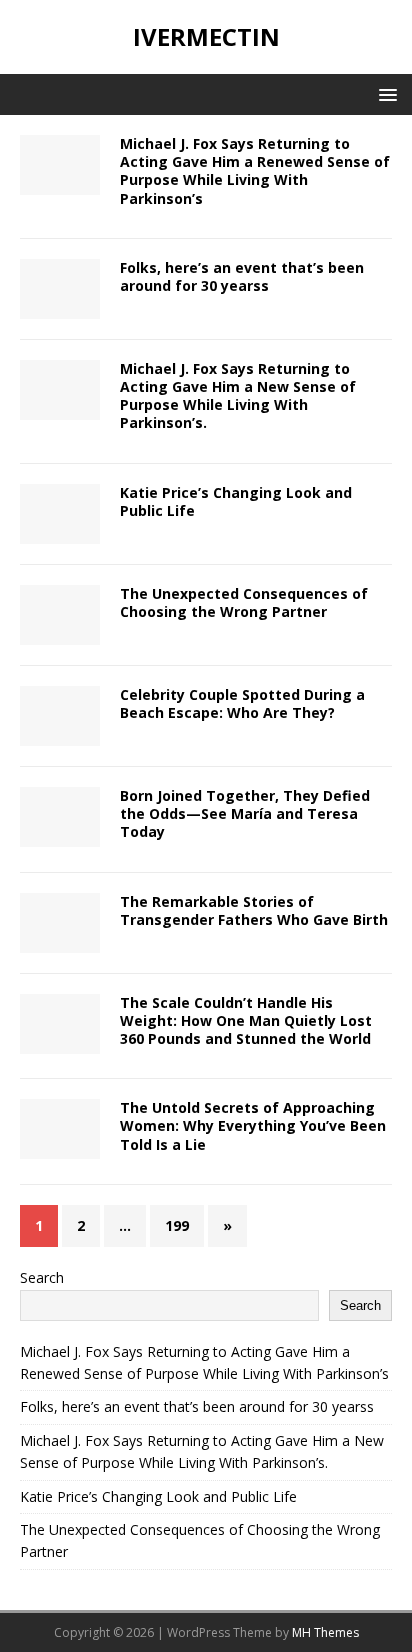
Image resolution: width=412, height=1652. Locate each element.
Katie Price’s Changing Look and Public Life (236, 501)
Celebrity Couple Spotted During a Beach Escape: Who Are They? (242, 703)
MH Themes (325, 1632)
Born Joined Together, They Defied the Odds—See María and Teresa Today (245, 813)
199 (177, 1225)
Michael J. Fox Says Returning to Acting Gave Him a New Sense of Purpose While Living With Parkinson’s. (238, 396)
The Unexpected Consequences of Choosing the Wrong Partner (244, 602)
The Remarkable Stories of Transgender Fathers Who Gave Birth (254, 910)
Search (42, 1277)
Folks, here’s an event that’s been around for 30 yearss (242, 276)
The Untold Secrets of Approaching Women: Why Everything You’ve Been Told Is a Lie (253, 1125)
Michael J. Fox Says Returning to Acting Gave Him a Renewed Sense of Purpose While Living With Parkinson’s (255, 171)
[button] (384, 93)
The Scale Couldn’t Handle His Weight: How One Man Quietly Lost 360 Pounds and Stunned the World (246, 1020)
